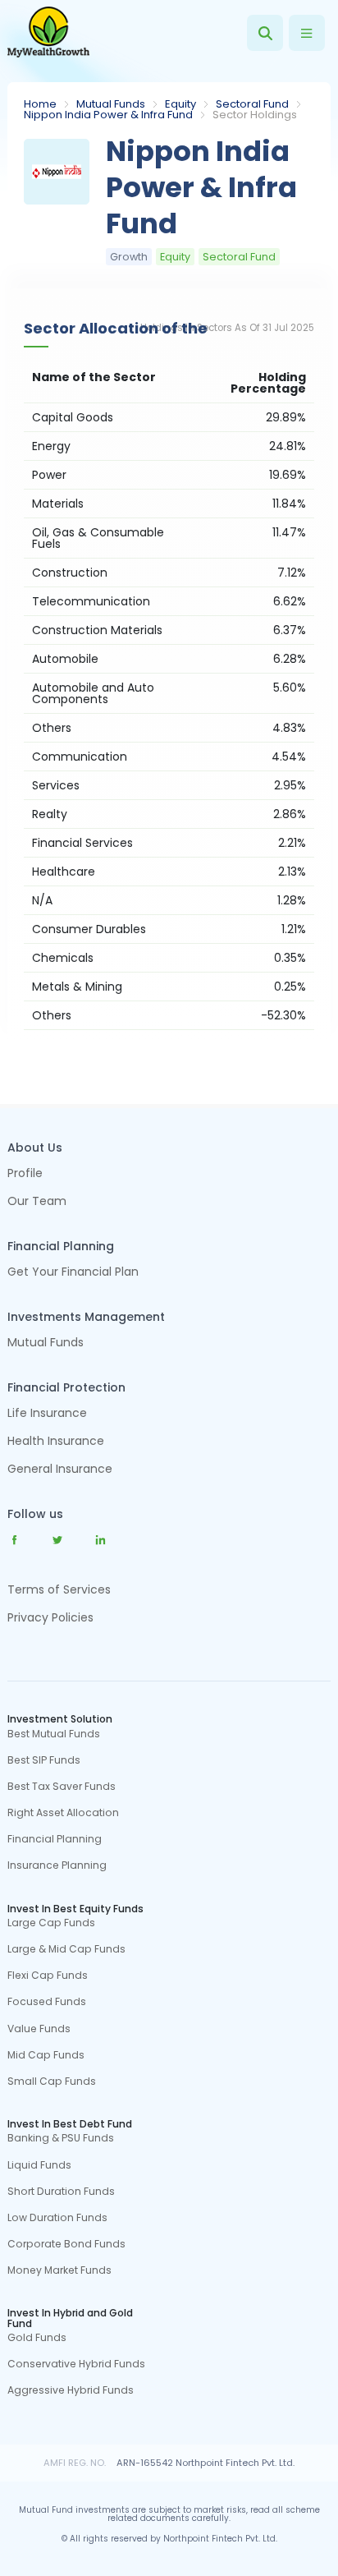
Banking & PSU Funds (61, 2138)
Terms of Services (59, 1589)
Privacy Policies (50, 1617)
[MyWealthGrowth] (48, 33)
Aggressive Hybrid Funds (71, 2390)
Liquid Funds (39, 2165)
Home (40, 104)
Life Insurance (47, 1414)
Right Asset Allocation (63, 1813)
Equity (180, 104)
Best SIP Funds (44, 1760)
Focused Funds (47, 2002)
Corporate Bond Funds (66, 2244)
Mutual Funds (111, 104)
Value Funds (39, 2029)
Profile (25, 1174)
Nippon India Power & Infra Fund (108, 115)
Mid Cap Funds (46, 2055)
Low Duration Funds (57, 2218)
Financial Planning (55, 1839)
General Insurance (60, 1470)
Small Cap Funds (52, 2081)
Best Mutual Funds (54, 1734)
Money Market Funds (59, 2270)
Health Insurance (56, 1442)
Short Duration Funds (61, 2192)
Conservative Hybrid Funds (76, 2364)
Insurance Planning (57, 1865)
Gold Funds (37, 2338)
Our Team (37, 1202)
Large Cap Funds (51, 1923)
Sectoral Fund (252, 104)
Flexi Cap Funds (48, 1976)
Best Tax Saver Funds (62, 1787)
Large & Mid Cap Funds (66, 1949)
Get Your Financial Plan (73, 1273)
